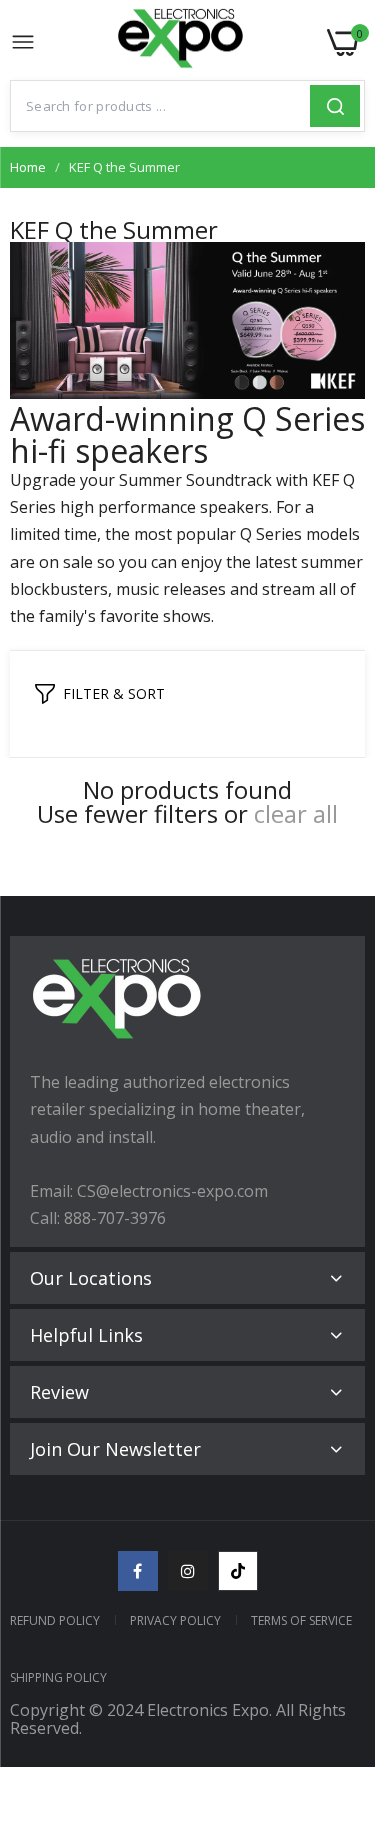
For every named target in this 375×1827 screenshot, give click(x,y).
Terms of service (301, 1620)
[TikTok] (238, 1571)
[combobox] (160, 106)
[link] (335, 1662)
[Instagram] (188, 1571)
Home (28, 167)
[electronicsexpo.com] (181, 43)
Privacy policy (175, 1620)
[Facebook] (138, 1571)
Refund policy (55, 1620)
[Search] (335, 106)
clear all (296, 814)
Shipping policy (58, 1677)
